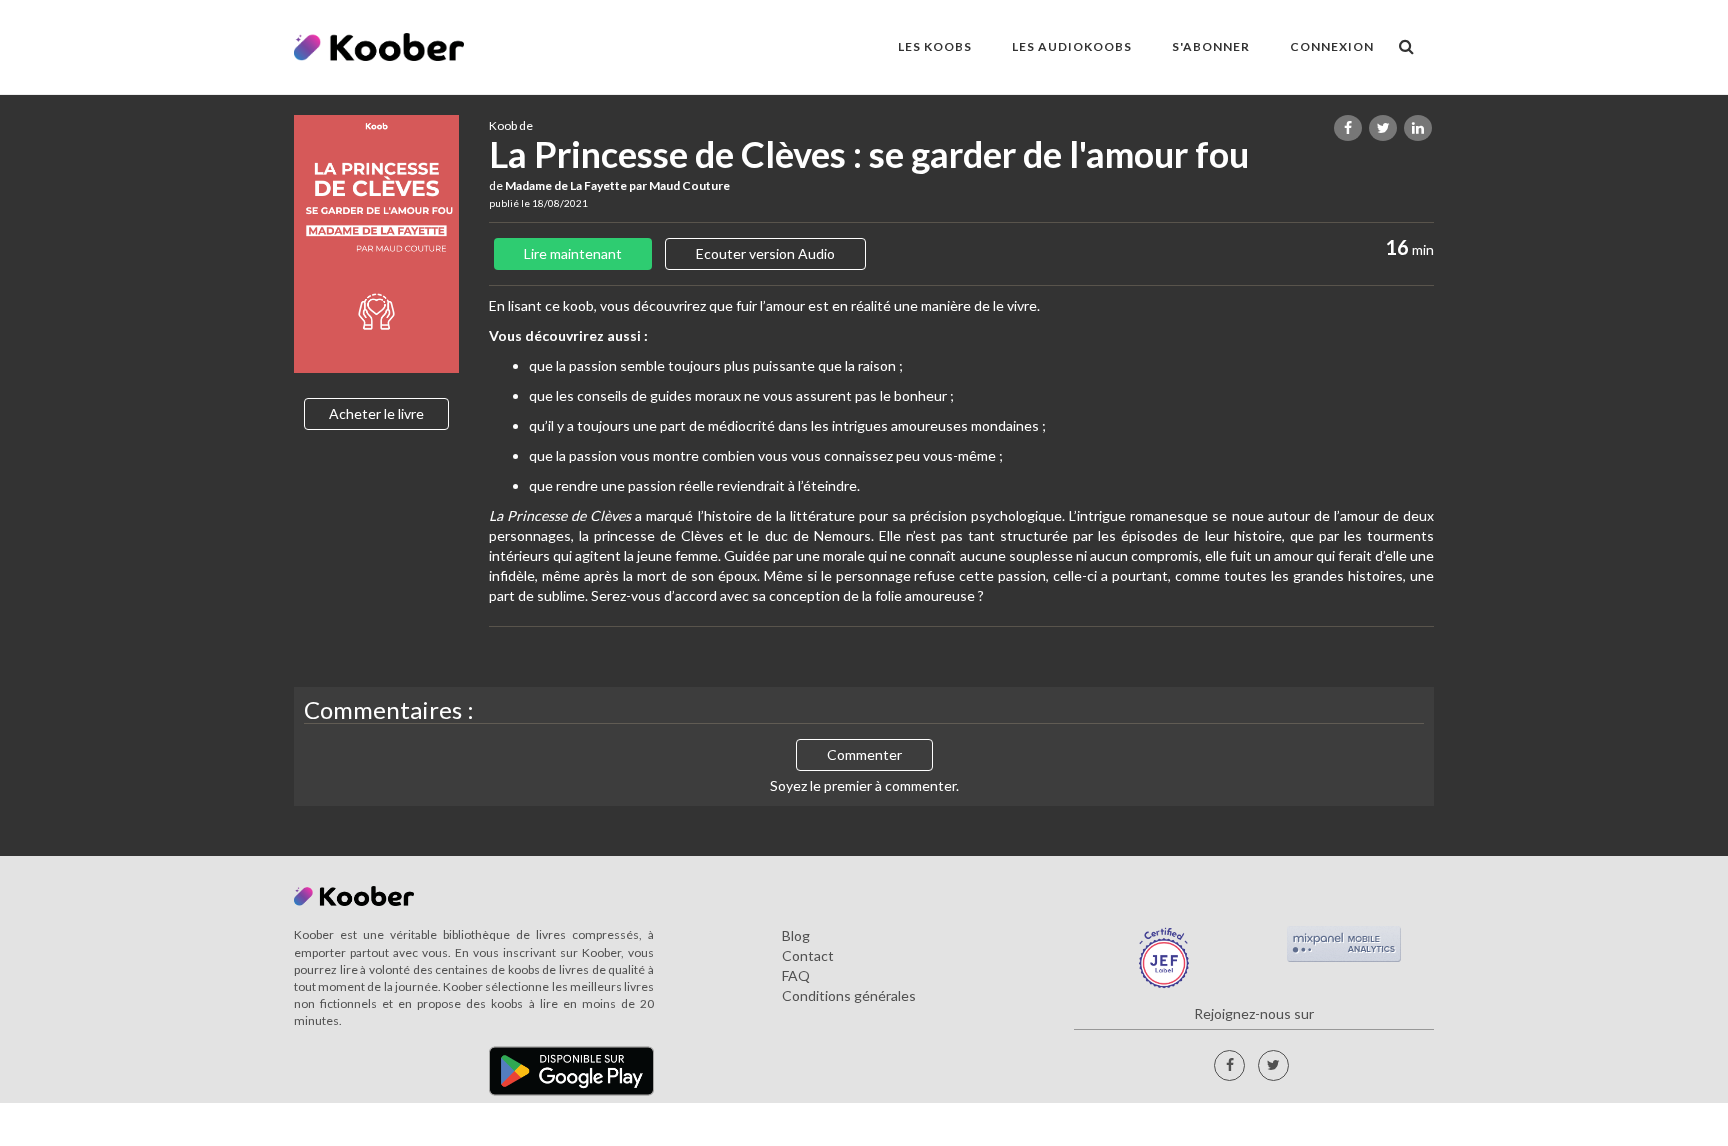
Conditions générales (849, 995)
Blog (796, 935)
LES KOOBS (935, 46)
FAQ (796, 975)
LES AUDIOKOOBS (1072, 46)
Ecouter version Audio (765, 253)
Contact (808, 955)
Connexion (1332, 46)
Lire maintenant (573, 253)
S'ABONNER (1211, 46)
